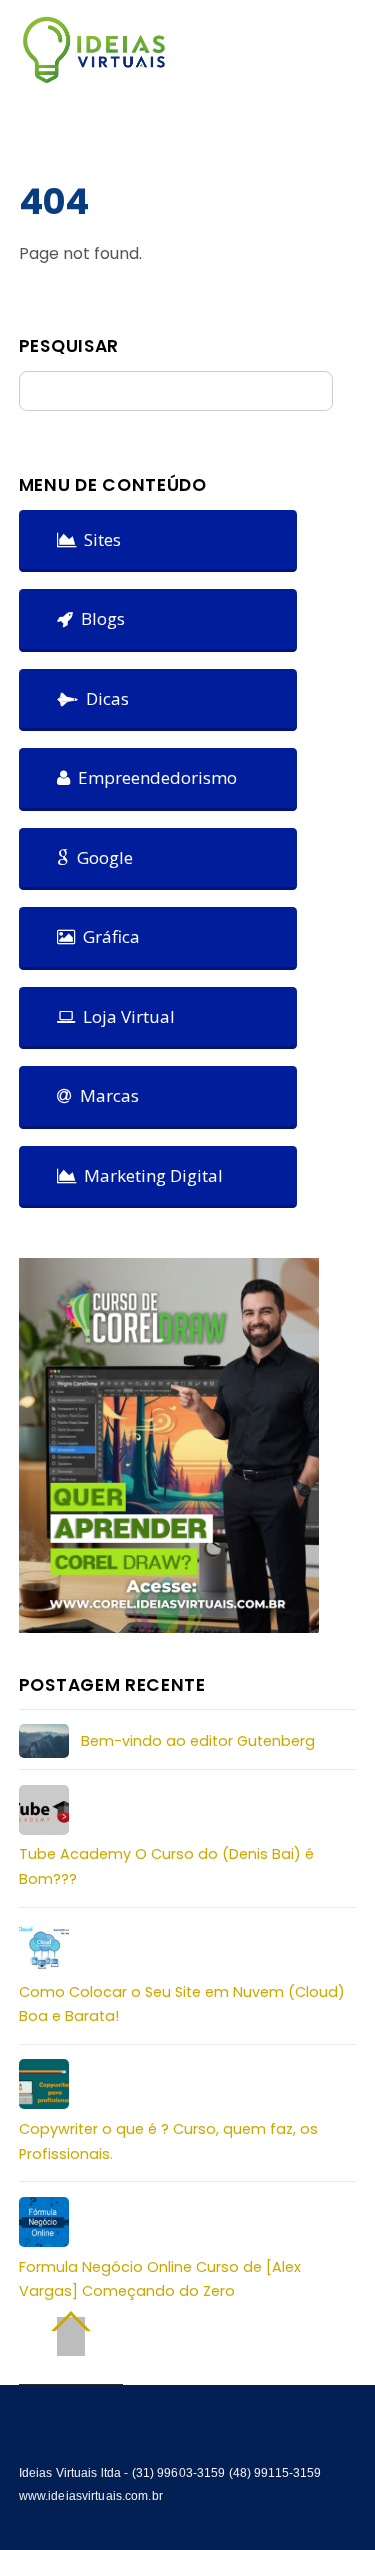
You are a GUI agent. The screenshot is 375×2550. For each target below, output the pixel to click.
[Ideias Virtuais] (94, 74)
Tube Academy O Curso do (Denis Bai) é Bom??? (166, 1866)
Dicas (103, 698)
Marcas (105, 1095)
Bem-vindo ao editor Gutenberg (198, 1741)
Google (101, 857)
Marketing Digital (149, 1175)
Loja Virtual (125, 1016)
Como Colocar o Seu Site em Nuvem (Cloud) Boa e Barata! (182, 2004)
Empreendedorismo (153, 777)
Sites (98, 539)
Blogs (99, 618)
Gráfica (107, 936)
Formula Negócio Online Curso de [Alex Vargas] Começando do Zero (160, 2279)
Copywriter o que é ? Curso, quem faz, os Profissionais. (168, 2141)
